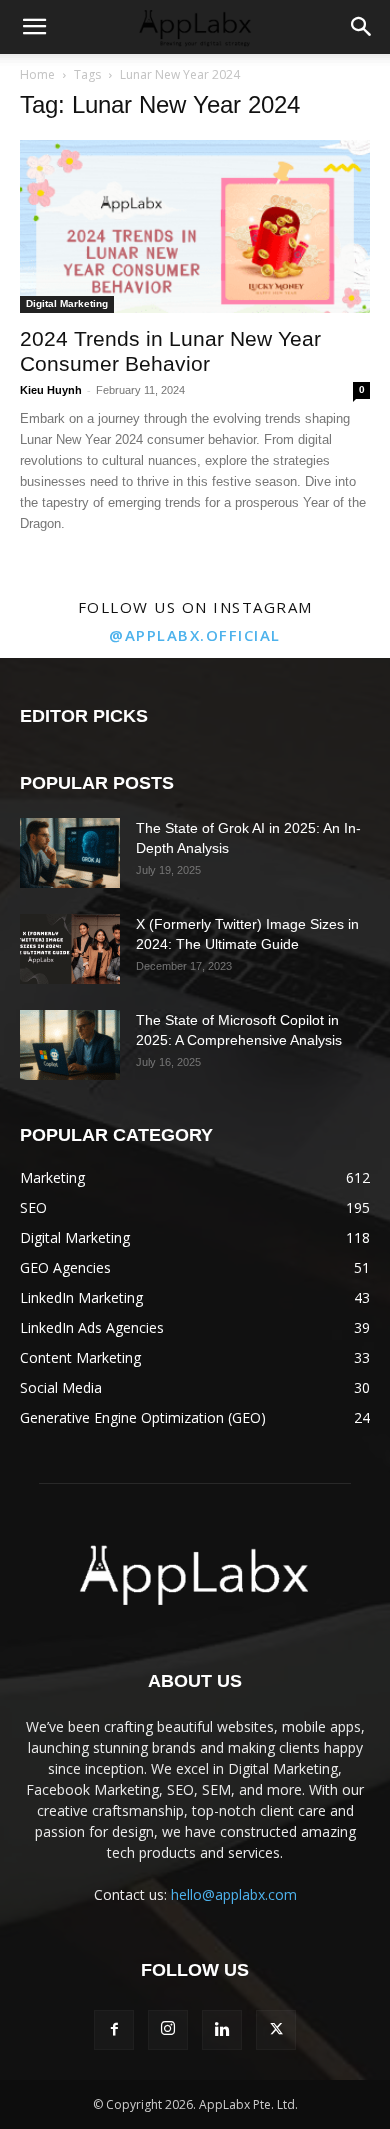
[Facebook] (114, 2030)
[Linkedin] (222, 2030)
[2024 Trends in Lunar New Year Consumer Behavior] (195, 226)
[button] (34, 27)
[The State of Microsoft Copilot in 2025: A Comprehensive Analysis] (70, 1045)
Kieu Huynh (51, 390)
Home (37, 74)
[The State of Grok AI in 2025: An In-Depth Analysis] (70, 853)
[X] (276, 2030)
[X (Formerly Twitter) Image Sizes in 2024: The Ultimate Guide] (70, 949)
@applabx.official (195, 635)
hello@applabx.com (234, 1894)
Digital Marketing (67, 303)
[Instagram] (168, 2030)
